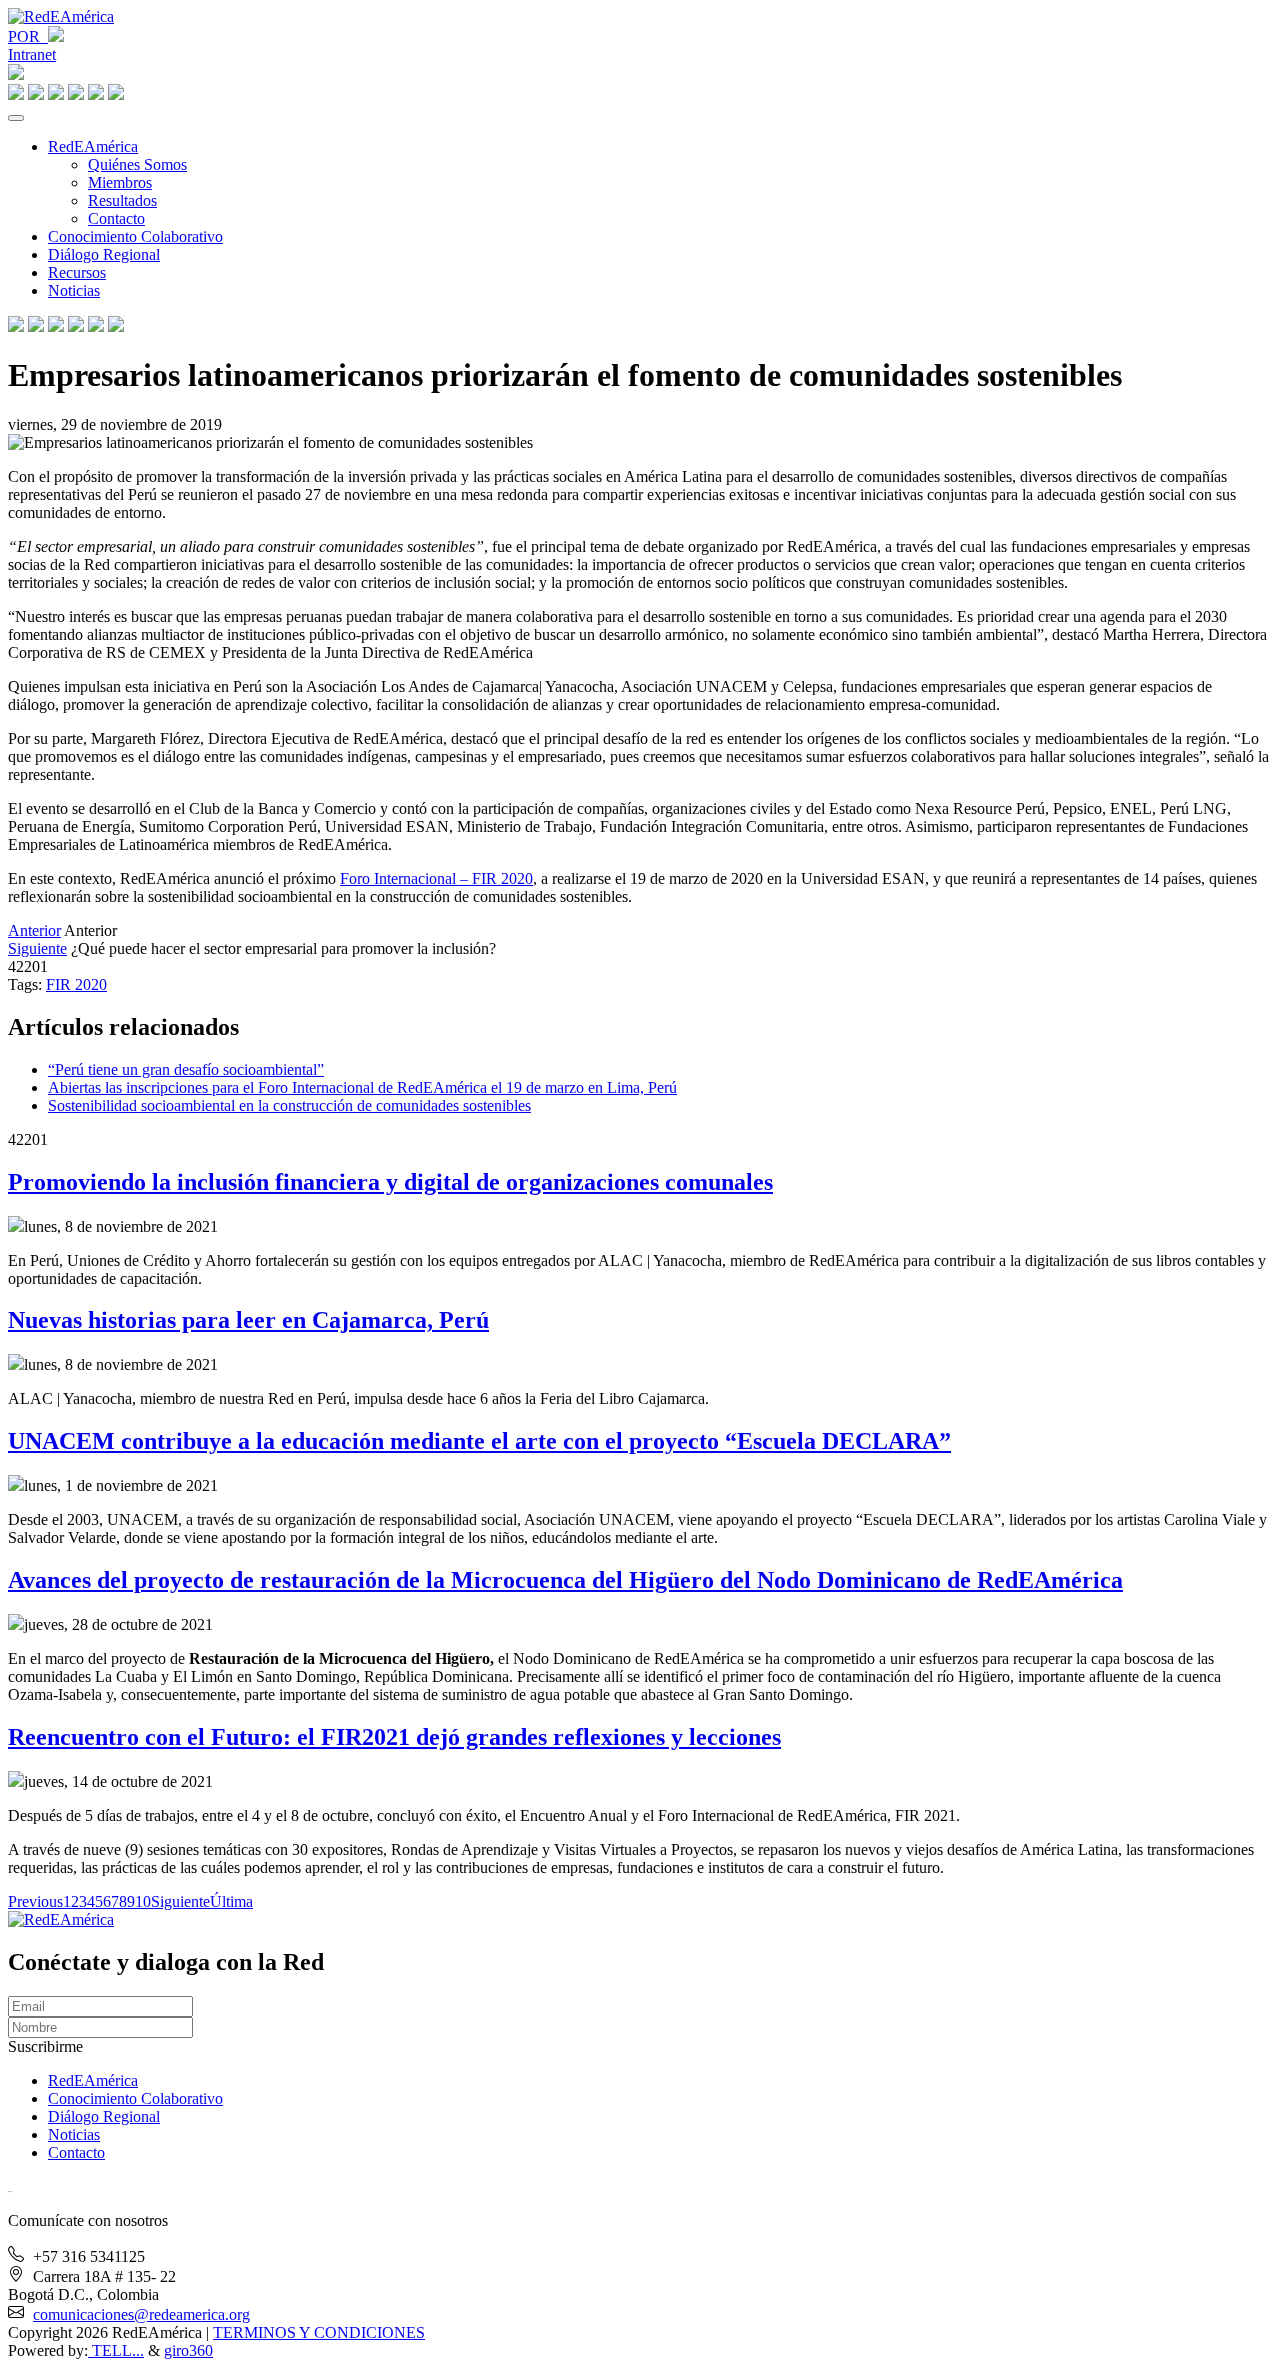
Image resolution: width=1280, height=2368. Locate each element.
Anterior (34, 930)
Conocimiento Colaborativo (135, 236)
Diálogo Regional (104, 254)
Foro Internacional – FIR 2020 (436, 878)
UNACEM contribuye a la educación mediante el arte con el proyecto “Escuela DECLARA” (479, 1441)
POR (28, 36)
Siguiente (37, 948)
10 (143, 1901)
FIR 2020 (76, 984)
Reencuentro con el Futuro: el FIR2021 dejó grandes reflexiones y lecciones (394, 1737)
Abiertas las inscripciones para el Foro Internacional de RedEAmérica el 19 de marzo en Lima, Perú (362, 1087)
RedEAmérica (93, 146)
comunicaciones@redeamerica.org (141, 2314)
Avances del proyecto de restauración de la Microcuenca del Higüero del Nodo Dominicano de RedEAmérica (565, 1580)
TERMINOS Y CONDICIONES (319, 2332)
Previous (35, 1901)
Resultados (122, 200)
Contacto (116, 218)
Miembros (120, 182)
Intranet (32, 54)
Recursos (77, 272)
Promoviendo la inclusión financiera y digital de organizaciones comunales (390, 1182)
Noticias (74, 290)
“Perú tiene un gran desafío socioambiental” (186, 1069)
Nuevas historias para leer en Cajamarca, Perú (248, 1320)
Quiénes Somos (137, 164)
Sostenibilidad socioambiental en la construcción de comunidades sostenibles (289, 1105)
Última (231, 1901)
